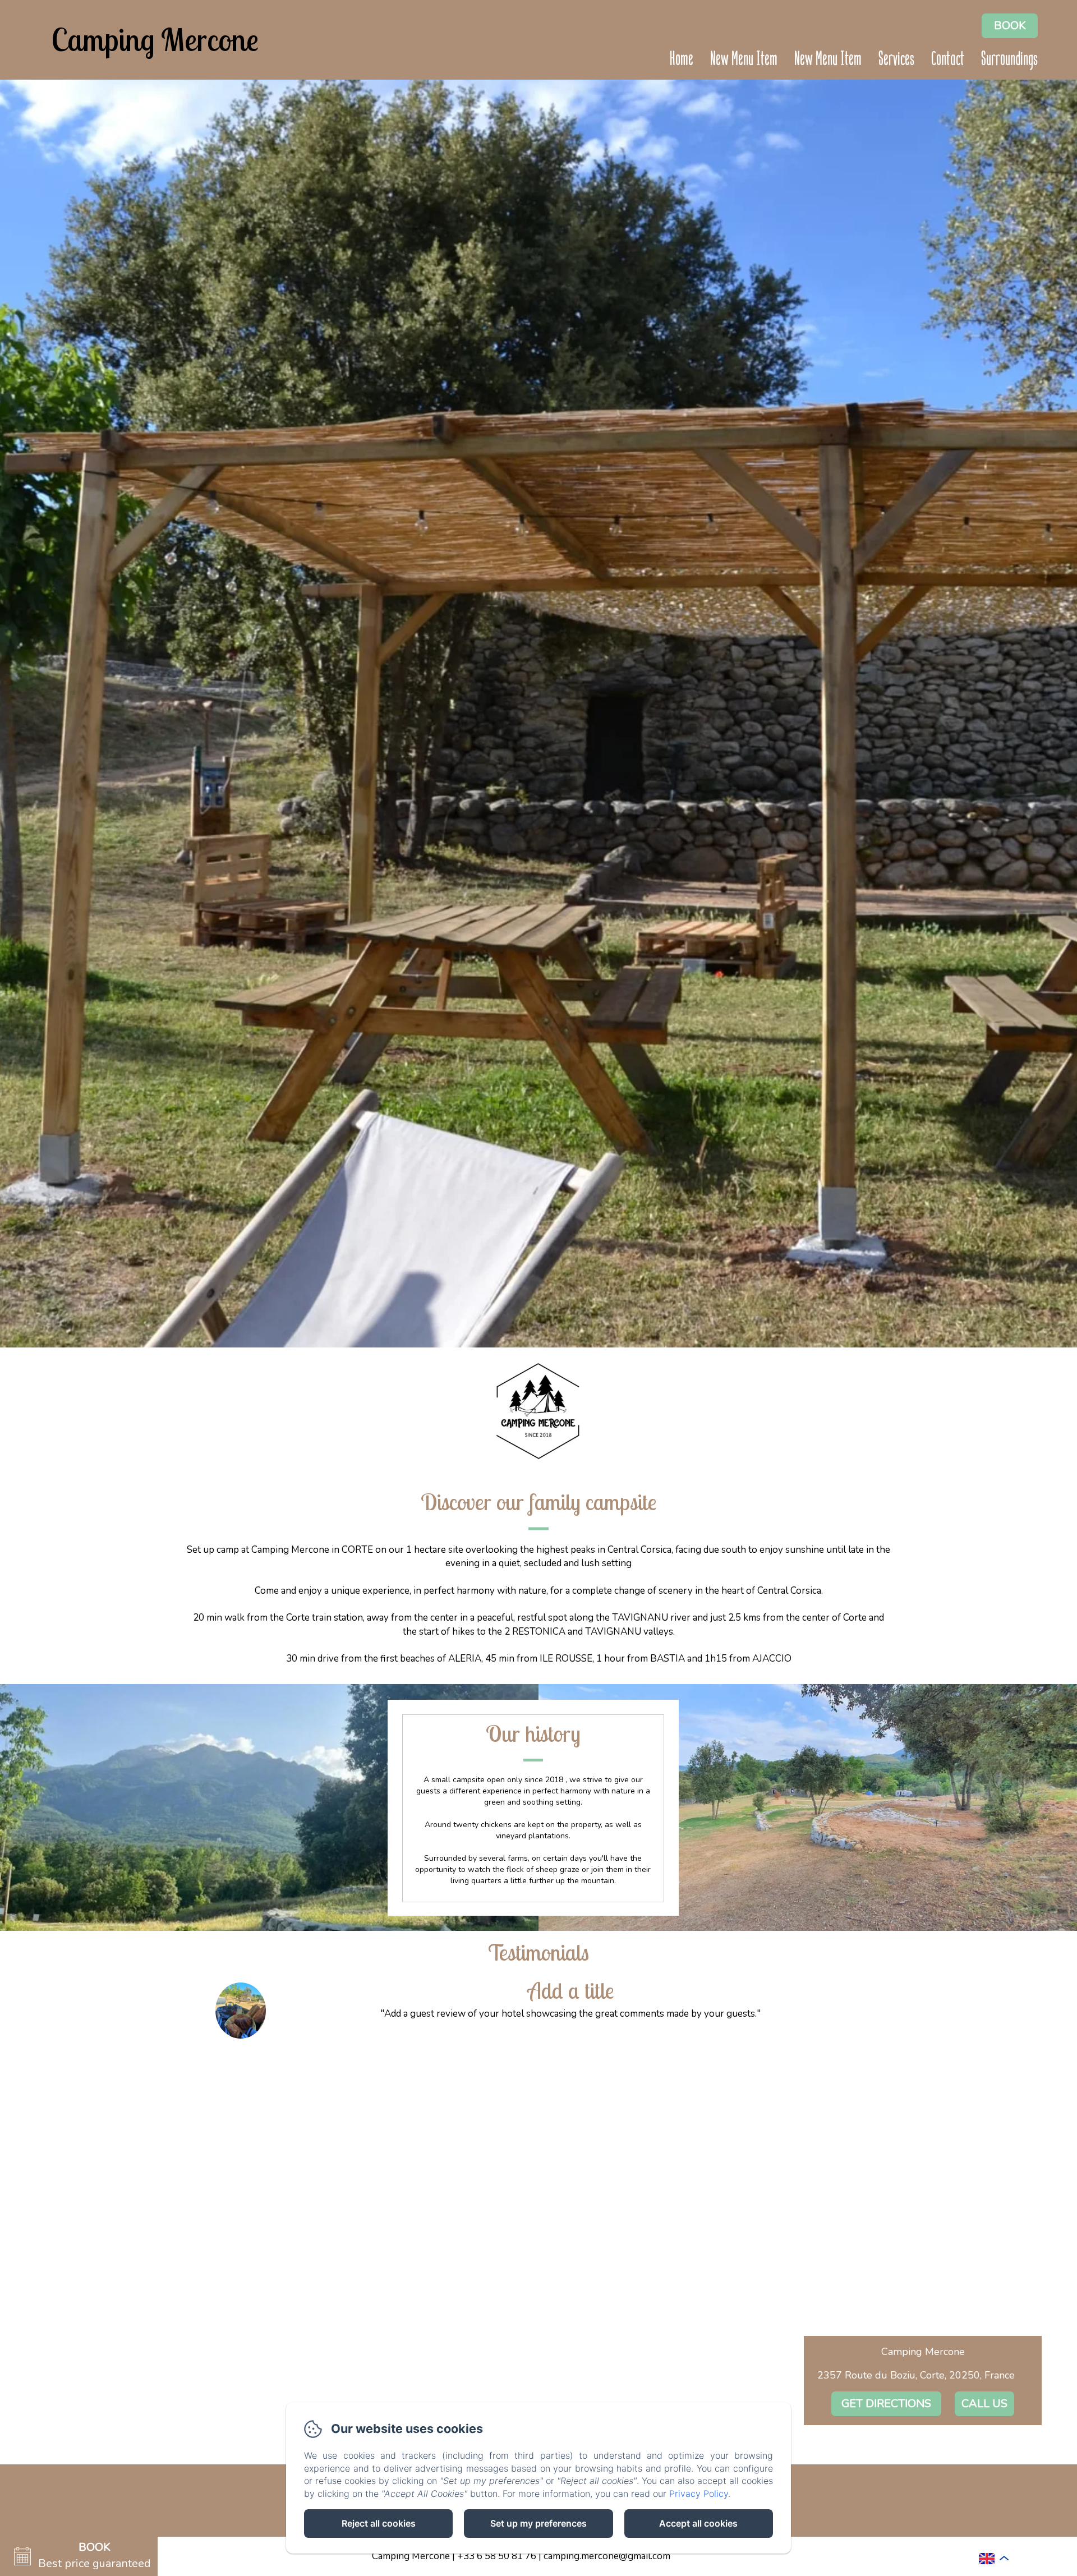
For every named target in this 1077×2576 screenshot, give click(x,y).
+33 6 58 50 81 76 (497, 2556)
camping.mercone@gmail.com (607, 2556)
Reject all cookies (379, 2523)
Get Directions (886, 2404)
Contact (948, 60)
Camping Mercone (155, 40)
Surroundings (1009, 60)
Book (1010, 26)
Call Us (984, 2404)
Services (896, 60)
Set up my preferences (538, 2523)
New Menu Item (744, 60)
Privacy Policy (699, 2494)
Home (682, 60)
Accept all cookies (698, 2523)
